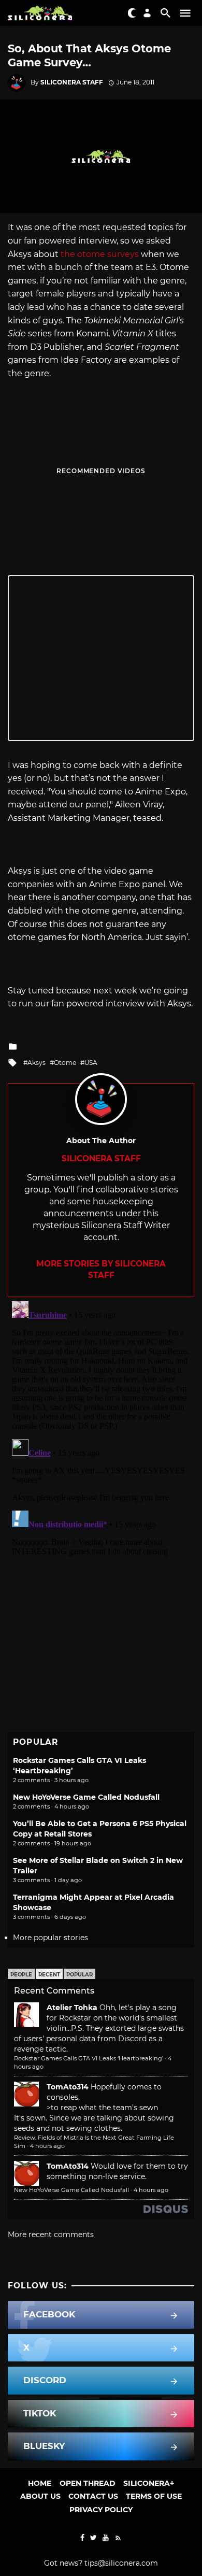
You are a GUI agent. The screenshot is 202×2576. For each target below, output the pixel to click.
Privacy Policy (101, 2510)
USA (91, 1063)
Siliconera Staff (72, 82)
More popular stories (51, 1938)
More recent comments (51, 2235)
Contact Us (93, 2496)
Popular (80, 1975)
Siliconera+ (149, 2483)
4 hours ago (47, 2146)
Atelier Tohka (72, 2008)
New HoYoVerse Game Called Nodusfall (86, 1797)
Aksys (37, 1063)
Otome (65, 1063)
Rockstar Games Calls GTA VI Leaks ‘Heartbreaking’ (89, 2058)
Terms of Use (154, 2496)
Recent (49, 1975)
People (21, 1975)
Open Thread (88, 2483)
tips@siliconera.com (121, 2563)
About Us (40, 2496)
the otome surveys (100, 254)
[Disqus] (101, 1427)
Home (40, 2483)
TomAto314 (68, 2087)
